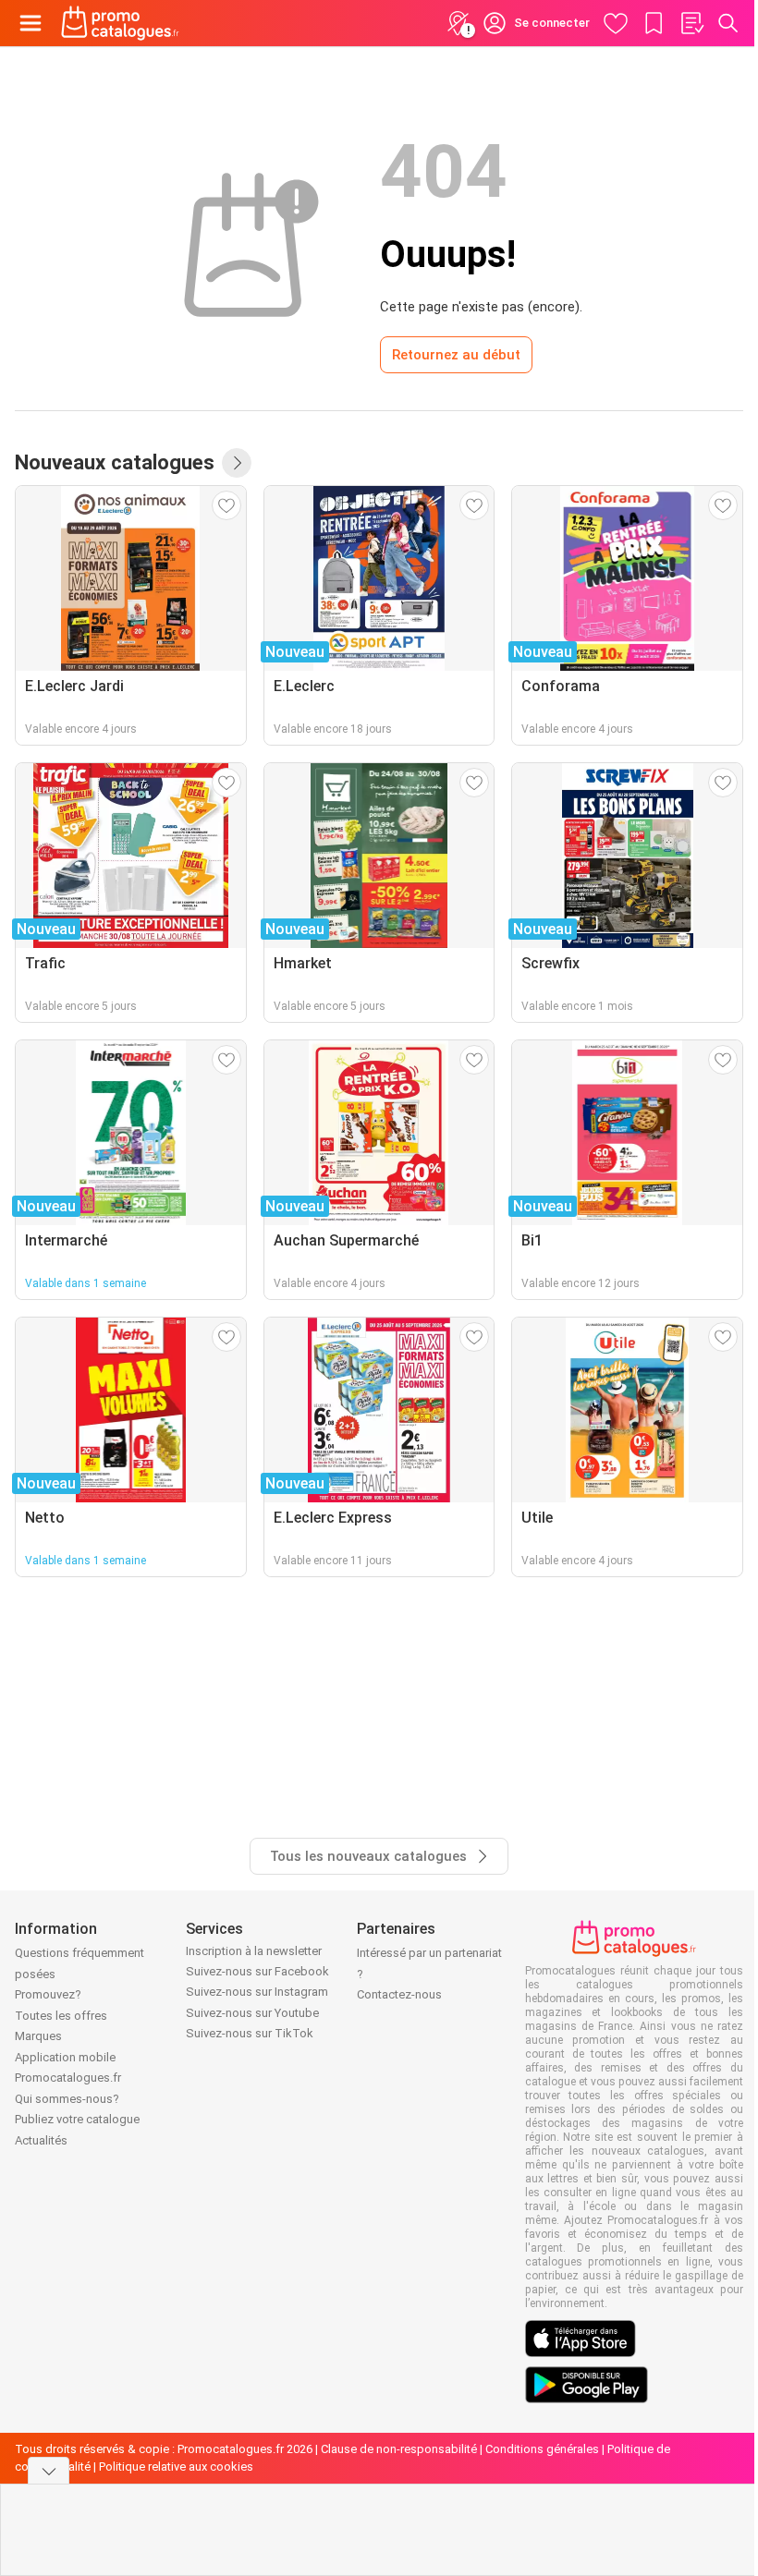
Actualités (41, 2140)
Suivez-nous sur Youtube (252, 2013)
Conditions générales (542, 2449)
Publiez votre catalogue (77, 2119)
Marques (38, 2036)
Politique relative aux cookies (176, 2467)
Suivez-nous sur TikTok (250, 2033)
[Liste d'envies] (691, 23)
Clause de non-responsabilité (399, 2449)
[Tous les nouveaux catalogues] (237, 463)
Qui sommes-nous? (67, 2099)
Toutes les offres (61, 2016)
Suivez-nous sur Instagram (257, 1992)
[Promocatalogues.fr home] (120, 23)
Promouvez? (48, 1994)
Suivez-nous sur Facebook (257, 1971)
